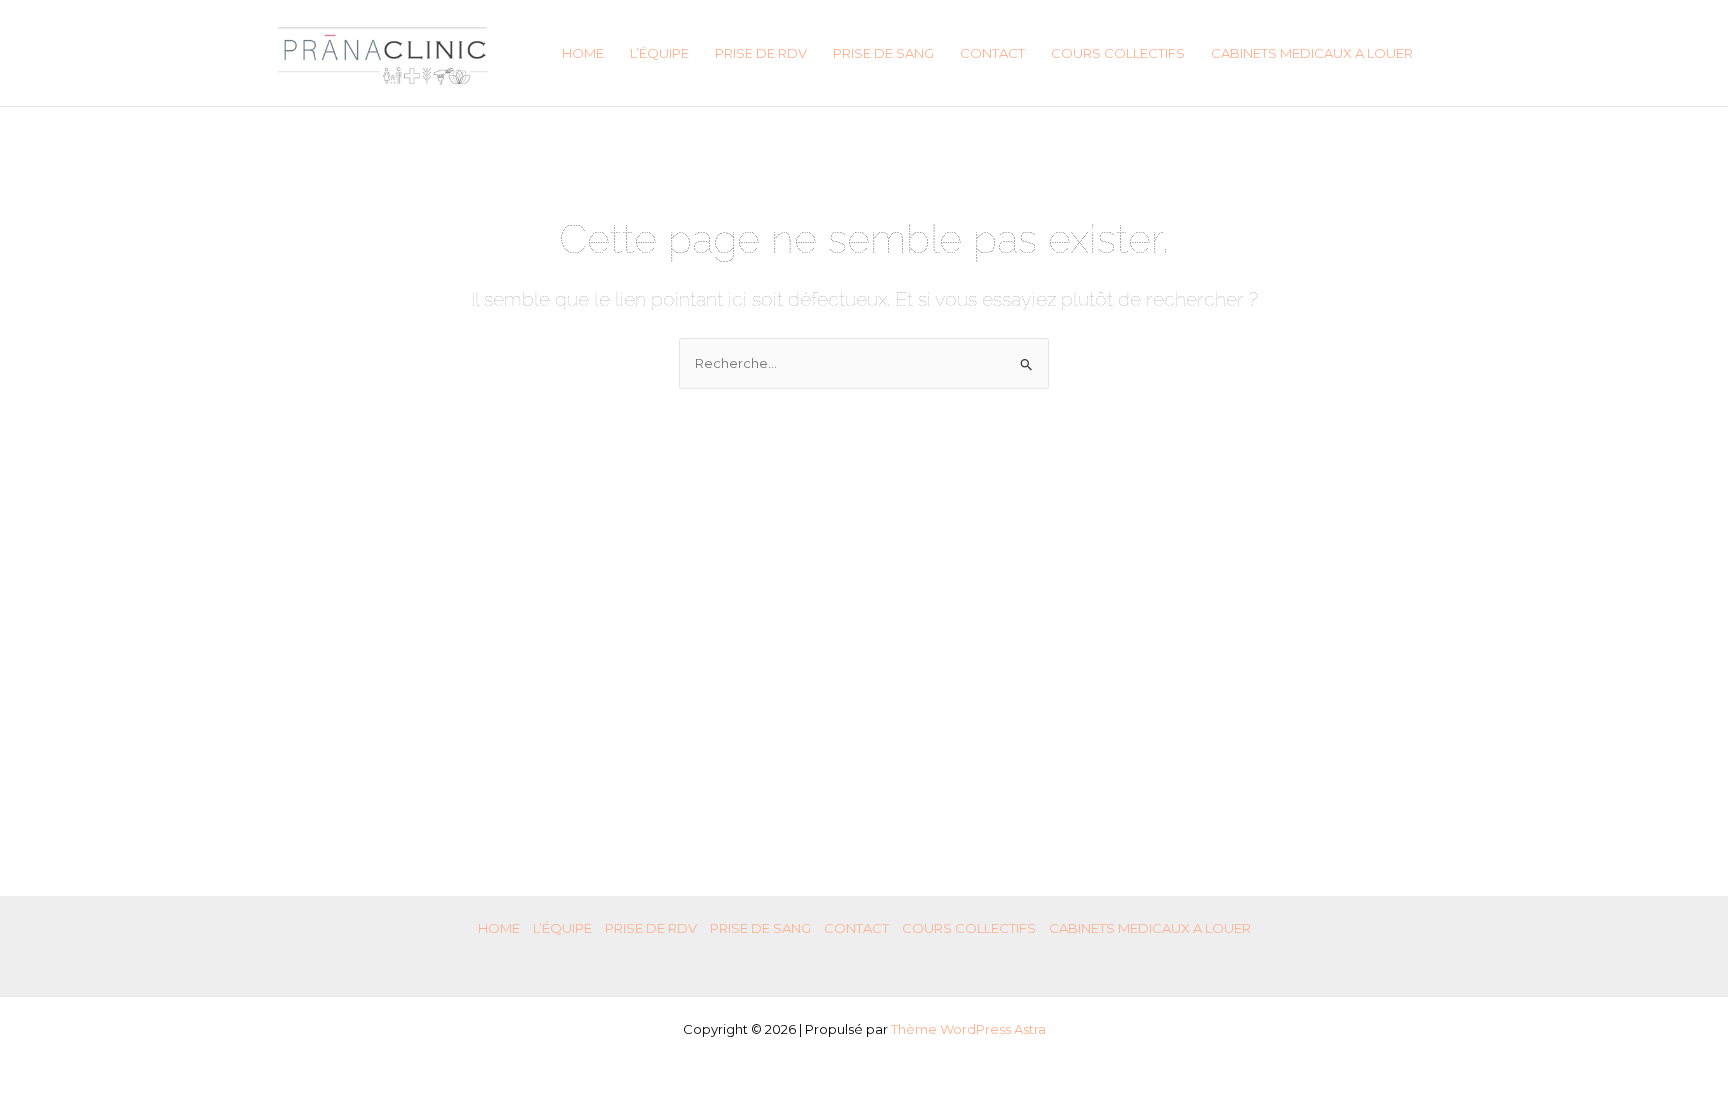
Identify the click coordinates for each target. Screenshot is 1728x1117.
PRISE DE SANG (883, 53)
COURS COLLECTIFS (1118, 53)
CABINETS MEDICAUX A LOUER (1312, 53)
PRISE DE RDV (761, 53)
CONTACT (992, 53)
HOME (583, 53)
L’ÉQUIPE (659, 53)
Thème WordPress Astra (968, 1029)
